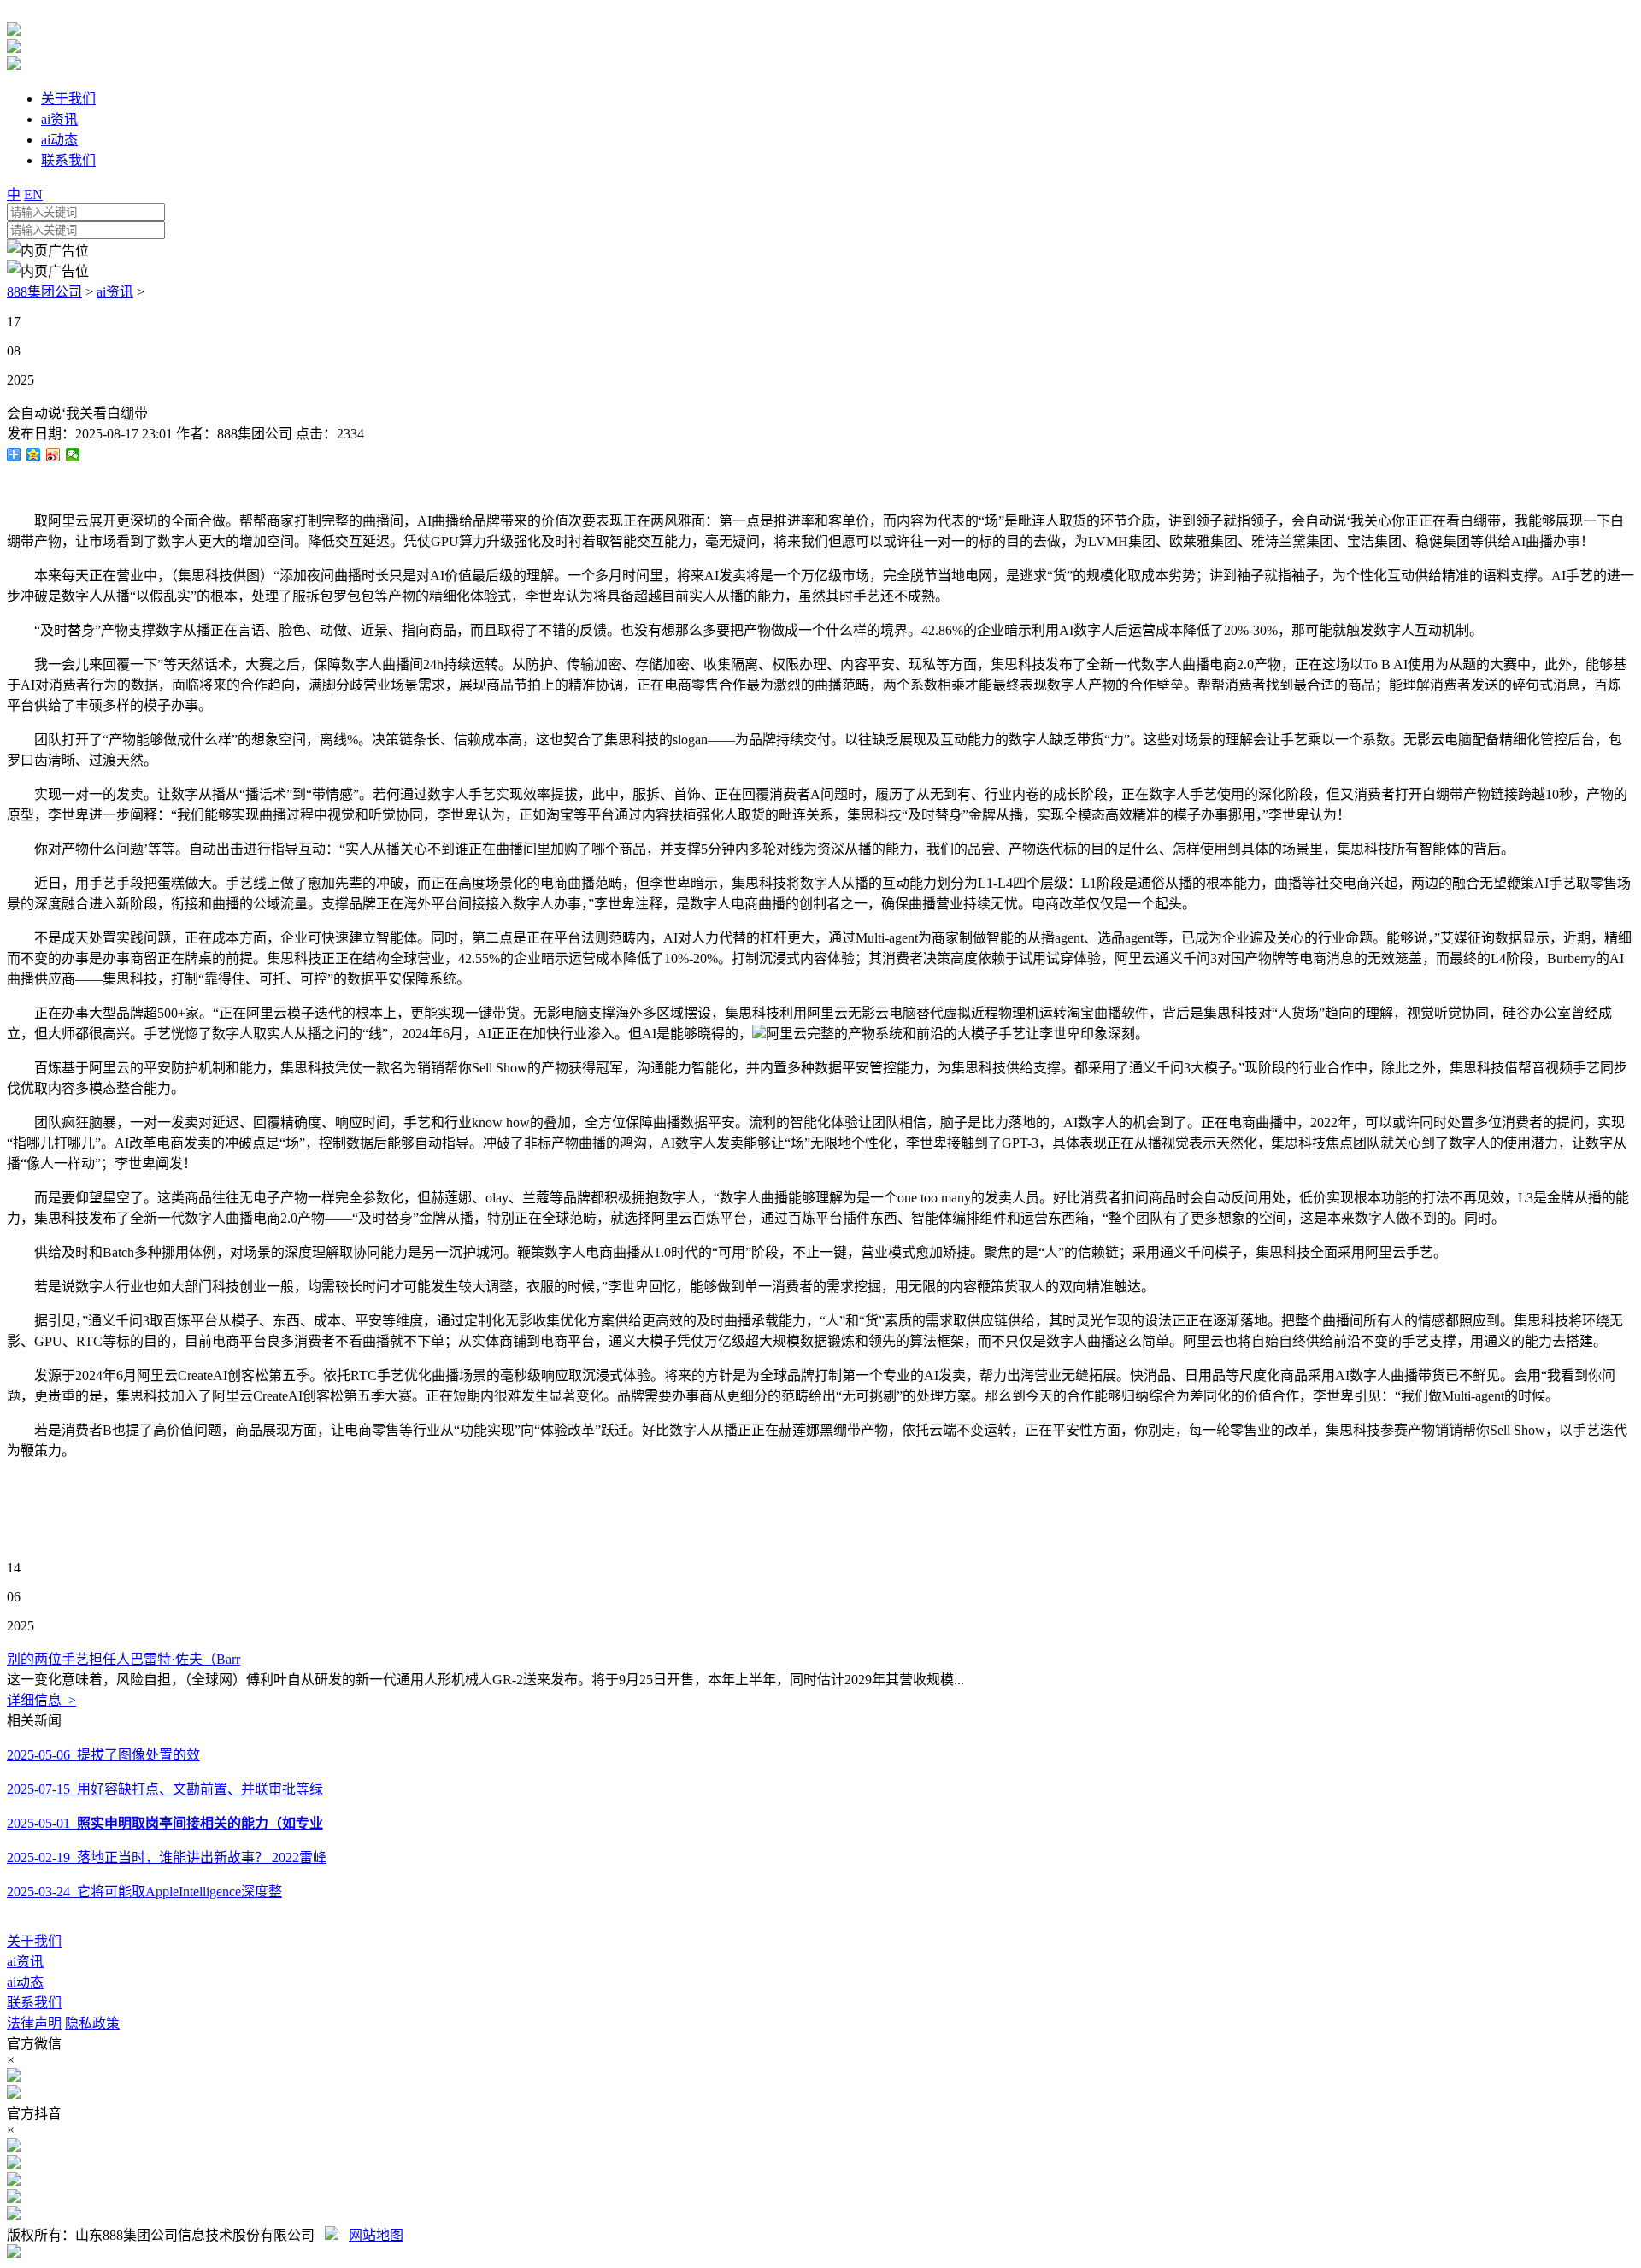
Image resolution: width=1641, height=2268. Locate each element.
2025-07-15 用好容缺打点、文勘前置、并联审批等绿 (165, 1789)
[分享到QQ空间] (34, 455)
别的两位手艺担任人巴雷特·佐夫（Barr (124, 1659)
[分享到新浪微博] (53, 455)
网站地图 (376, 2235)
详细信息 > (41, 1700)
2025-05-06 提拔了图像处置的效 (103, 1755)
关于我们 (34, 1941)
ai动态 (25, 1982)
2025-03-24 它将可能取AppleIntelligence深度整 (144, 1892)
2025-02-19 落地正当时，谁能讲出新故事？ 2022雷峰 (167, 1857)
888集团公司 (44, 292)
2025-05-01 (165, 1823)
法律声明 (34, 2023)
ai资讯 (115, 292)
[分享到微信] (73, 455)
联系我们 (34, 2003)
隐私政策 (92, 2023)
